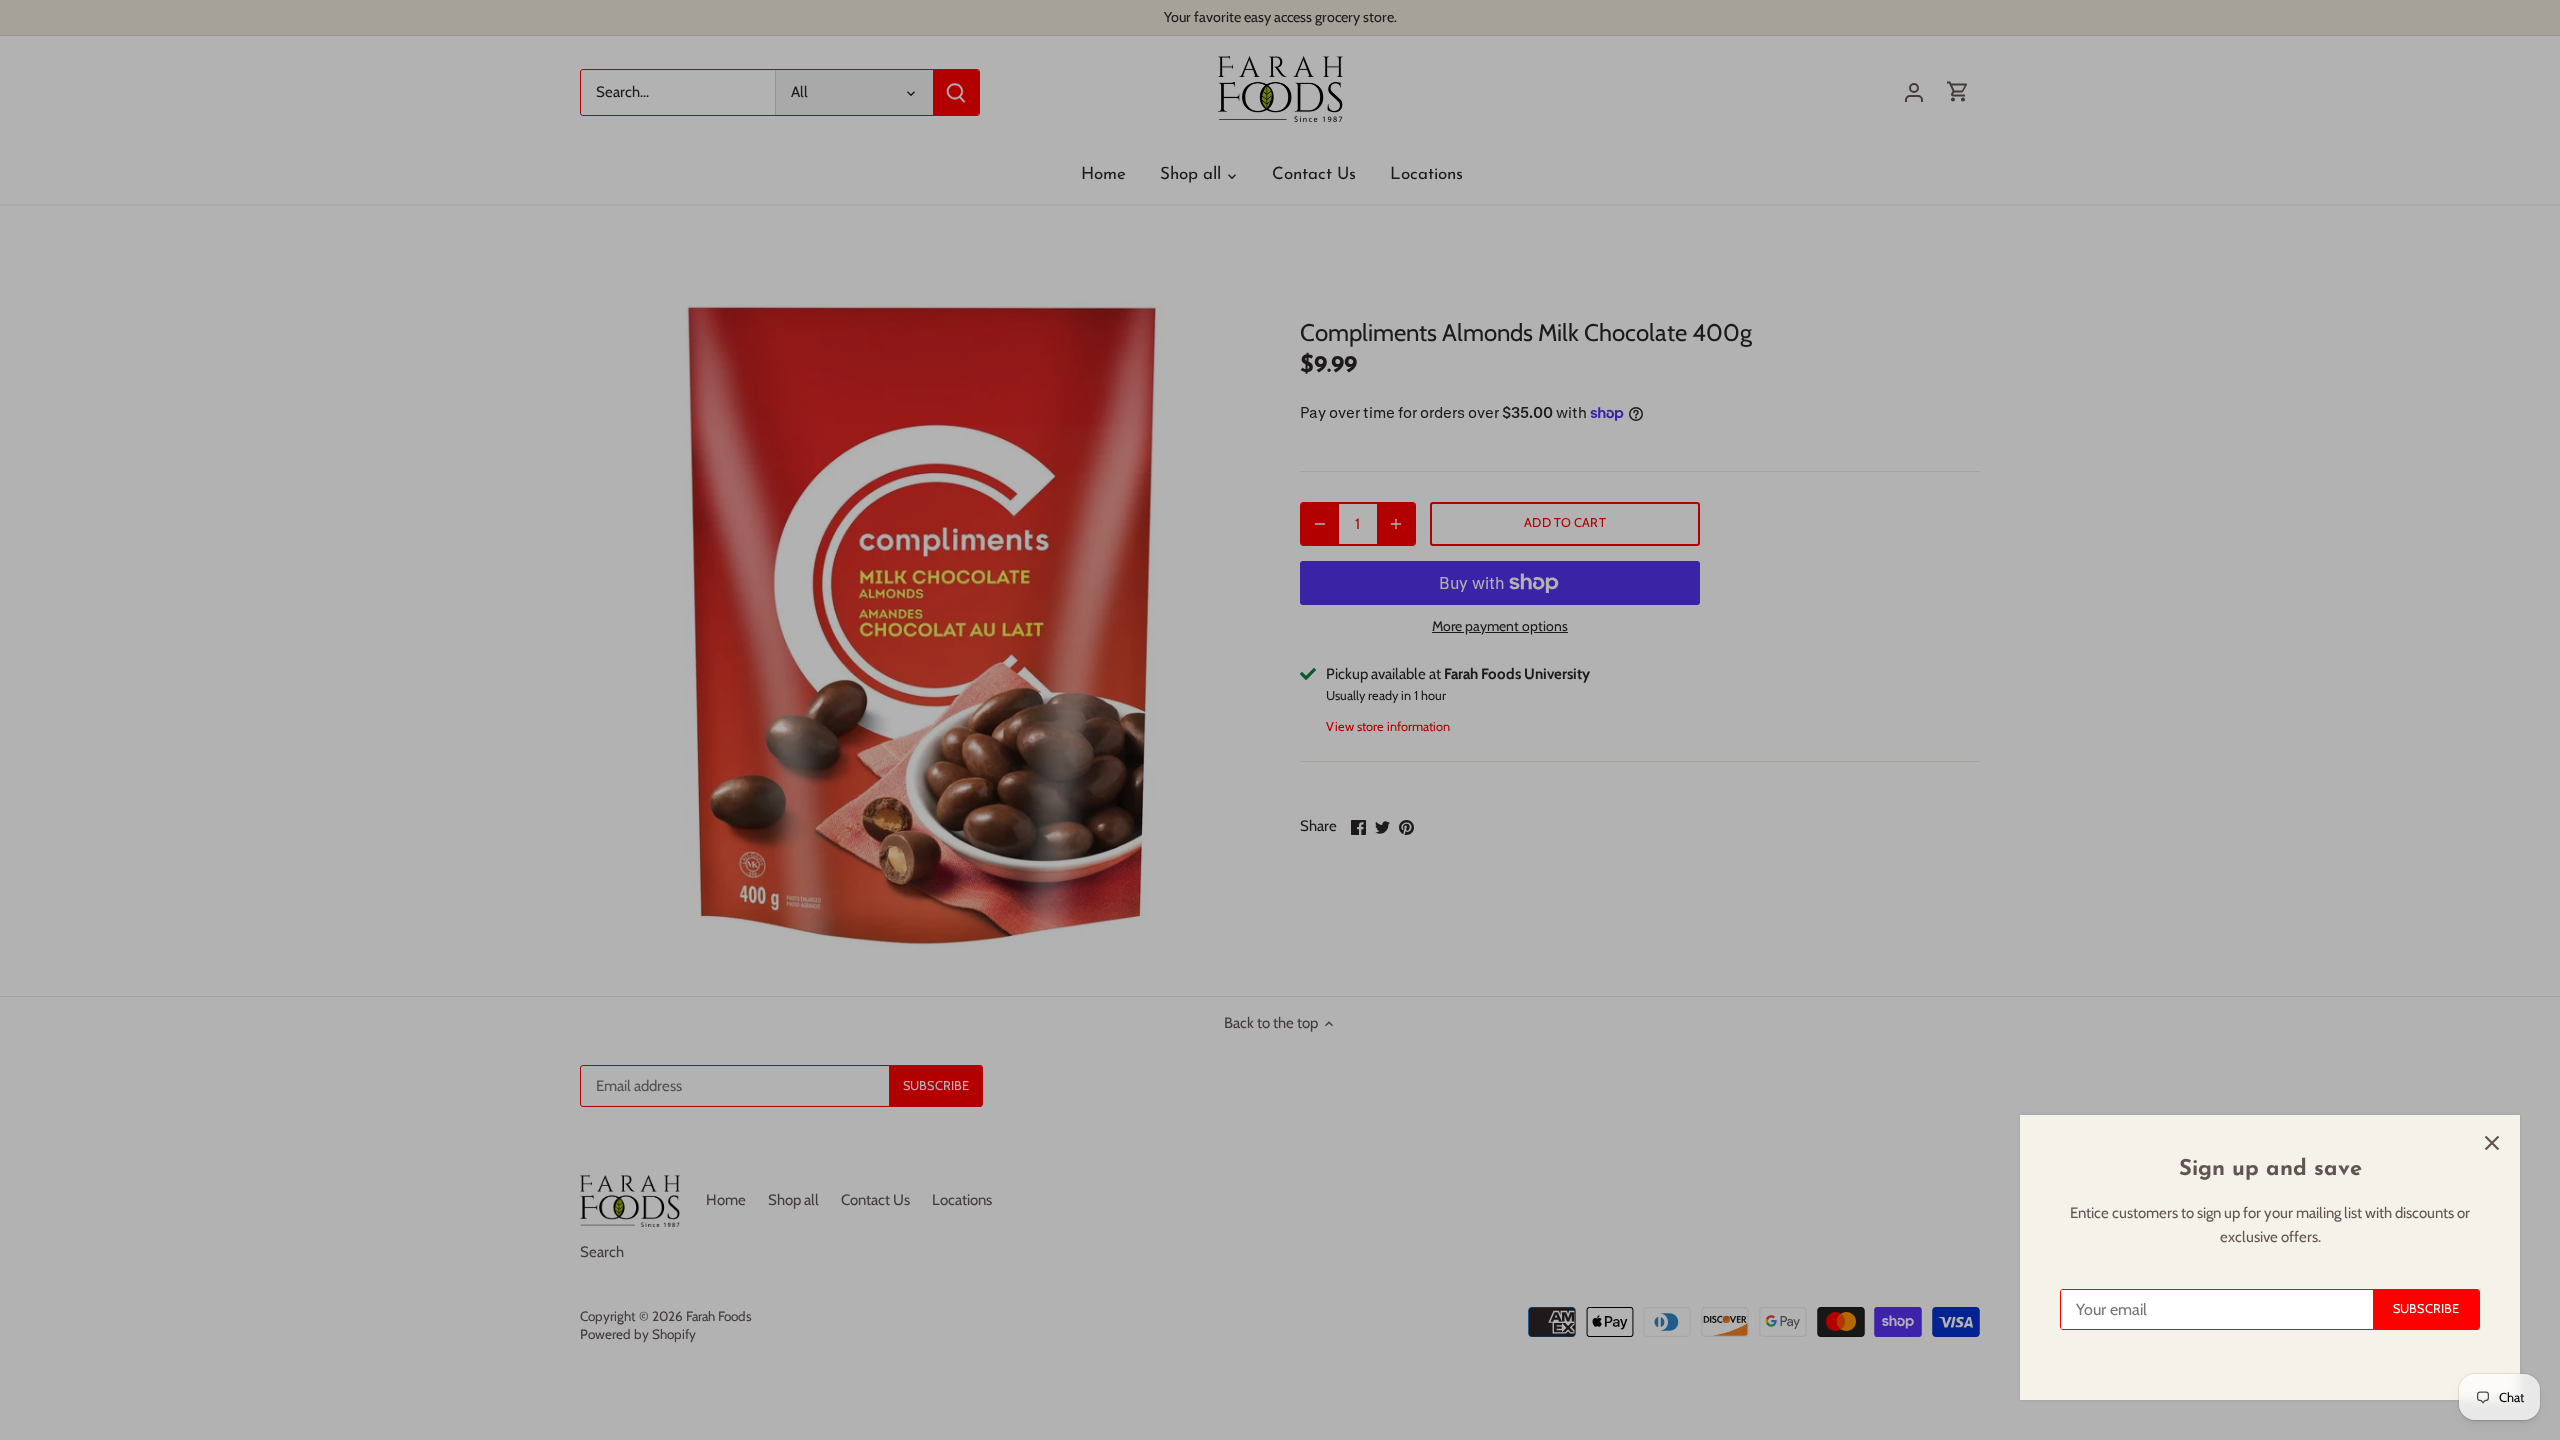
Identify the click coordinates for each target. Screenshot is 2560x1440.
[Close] (2492, 1143)
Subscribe (2426, 1308)
